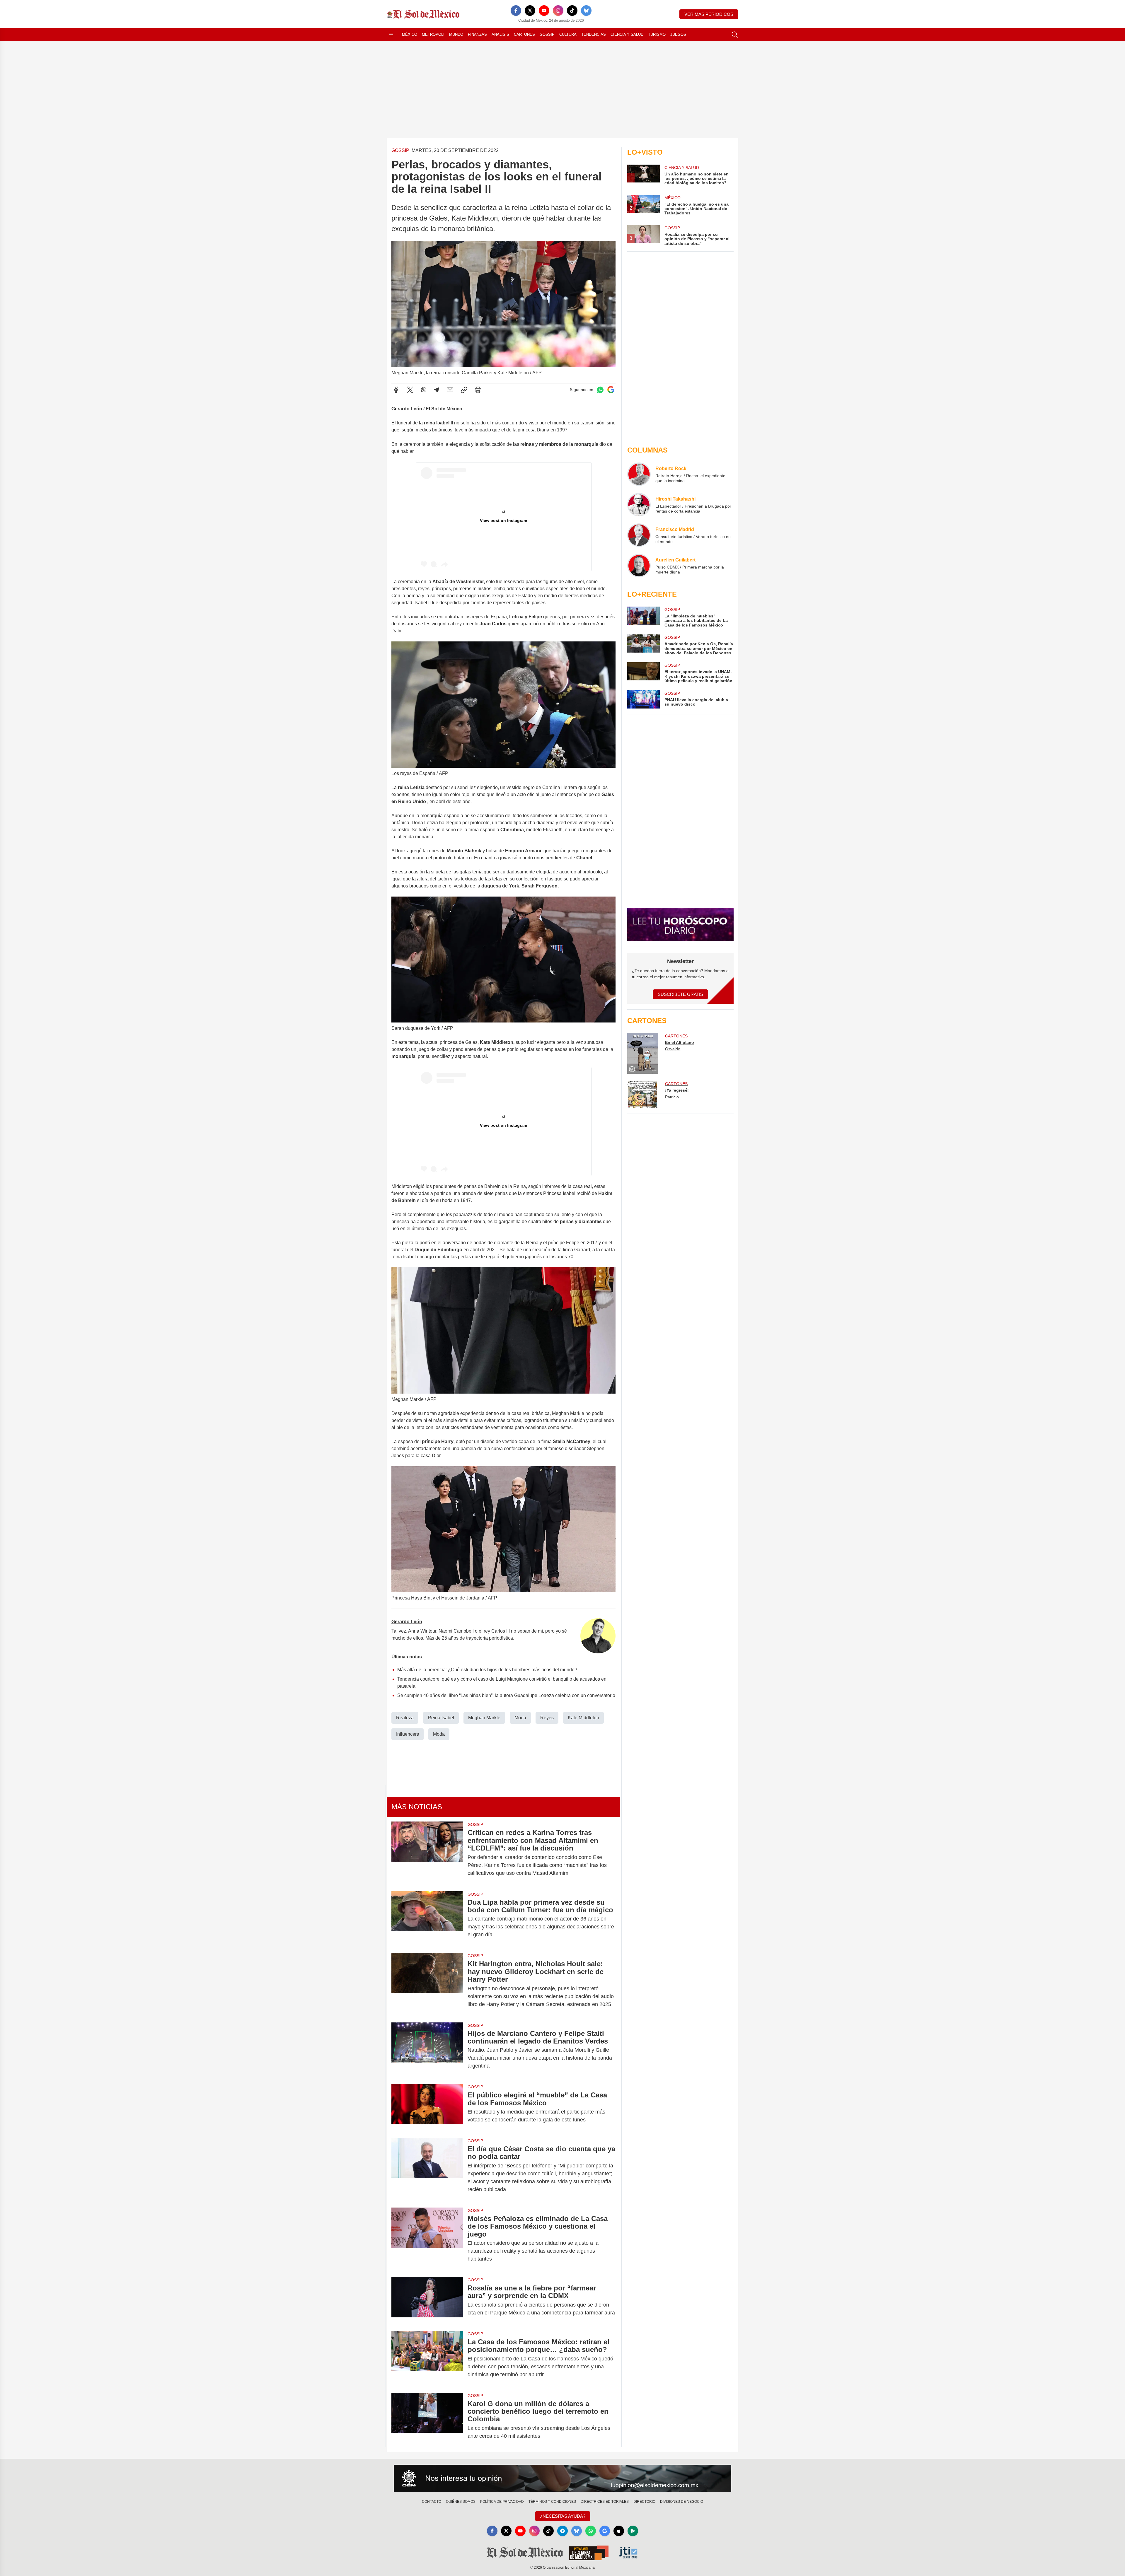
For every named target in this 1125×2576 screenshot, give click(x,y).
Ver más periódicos (709, 14)
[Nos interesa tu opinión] (562, 2478)
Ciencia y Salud (627, 34)
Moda (520, 1718)
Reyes (547, 1718)
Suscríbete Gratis (680, 994)
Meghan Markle (484, 1718)
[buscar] (735, 35)
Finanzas (477, 34)
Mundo (456, 34)
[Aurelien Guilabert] (639, 566)
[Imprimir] (478, 390)
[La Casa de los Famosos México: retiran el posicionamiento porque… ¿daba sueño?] (427, 2358)
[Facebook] (516, 11)
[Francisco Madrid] (639, 535)
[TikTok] (572, 11)
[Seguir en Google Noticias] (611, 390)
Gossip (547, 34)
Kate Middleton (583, 1718)
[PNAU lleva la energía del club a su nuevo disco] (643, 699)
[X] (530, 11)
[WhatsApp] (424, 390)
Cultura (568, 34)
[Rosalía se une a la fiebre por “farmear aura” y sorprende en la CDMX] (427, 2300)
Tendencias (594, 34)
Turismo (657, 34)
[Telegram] (437, 390)
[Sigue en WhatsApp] (600, 390)
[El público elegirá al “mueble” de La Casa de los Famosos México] (427, 2107)
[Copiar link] (464, 390)
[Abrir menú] (391, 35)
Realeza (405, 1718)
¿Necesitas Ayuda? (563, 2516)
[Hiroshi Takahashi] (639, 505)
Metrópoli (433, 34)
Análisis (500, 34)
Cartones (524, 34)
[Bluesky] (586, 11)
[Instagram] (558, 11)
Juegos (678, 34)
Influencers (408, 1734)
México (410, 34)
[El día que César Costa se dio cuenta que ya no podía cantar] (427, 2169)
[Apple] (619, 2531)
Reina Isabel (441, 1718)
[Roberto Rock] (639, 474)
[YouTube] (544, 11)
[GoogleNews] (605, 2531)
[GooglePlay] (633, 2531)
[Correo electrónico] (450, 390)
